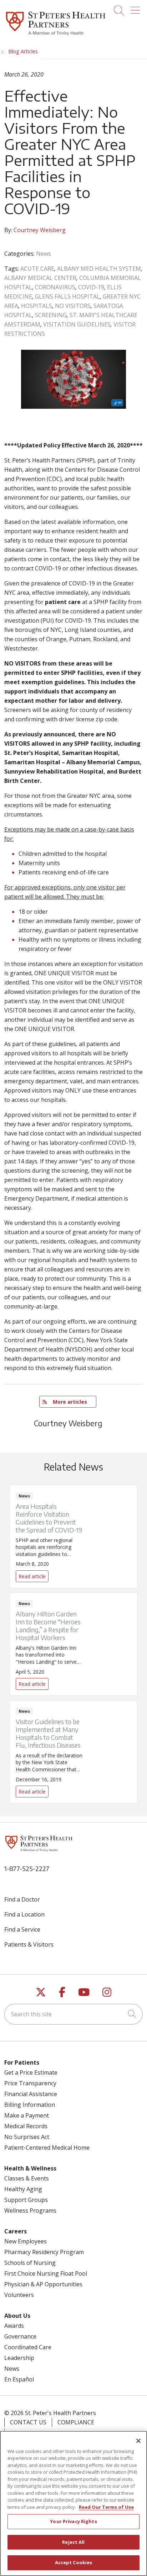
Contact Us (28, 2422)
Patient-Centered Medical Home (47, 2148)
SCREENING (51, 315)
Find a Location (24, 1914)
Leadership (19, 2358)
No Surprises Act (27, 2137)
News (44, 254)
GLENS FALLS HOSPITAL (67, 296)
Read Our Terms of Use (106, 2507)
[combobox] (73, 2014)
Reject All (73, 2542)
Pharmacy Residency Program (44, 2252)
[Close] (138, 2441)
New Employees (26, 2241)
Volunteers (19, 2295)
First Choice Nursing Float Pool (46, 2273)
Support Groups (26, 2200)
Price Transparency (30, 2083)
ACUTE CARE (37, 269)
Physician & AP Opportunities (43, 2284)
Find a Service (22, 1929)
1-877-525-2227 (27, 1868)
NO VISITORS (73, 306)
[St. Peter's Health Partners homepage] (56, 36)
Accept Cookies (74, 2562)
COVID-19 (91, 287)
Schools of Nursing (30, 2263)
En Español (19, 2379)
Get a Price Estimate (31, 2072)
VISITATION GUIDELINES (77, 324)
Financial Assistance (31, 2094)
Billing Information (30, 2105)
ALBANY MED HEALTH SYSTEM (99, 269)
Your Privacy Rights (73, 2521)
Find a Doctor (22, 1899)
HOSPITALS (37, 306)
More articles (68, 1402)
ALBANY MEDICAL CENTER (40, 278)
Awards (14, 2326)
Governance (20, 2336)
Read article (73, 1537)
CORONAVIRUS (55, 287)
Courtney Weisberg (40, 230)
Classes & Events (27, 2178)
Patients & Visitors (29, 1944)
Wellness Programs (30, 2211)
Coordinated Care (28, 2347)
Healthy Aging (23, 2189)
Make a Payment (27, 2115)
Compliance (76, 2422)
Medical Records (26, 2126)
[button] (137, 8)
